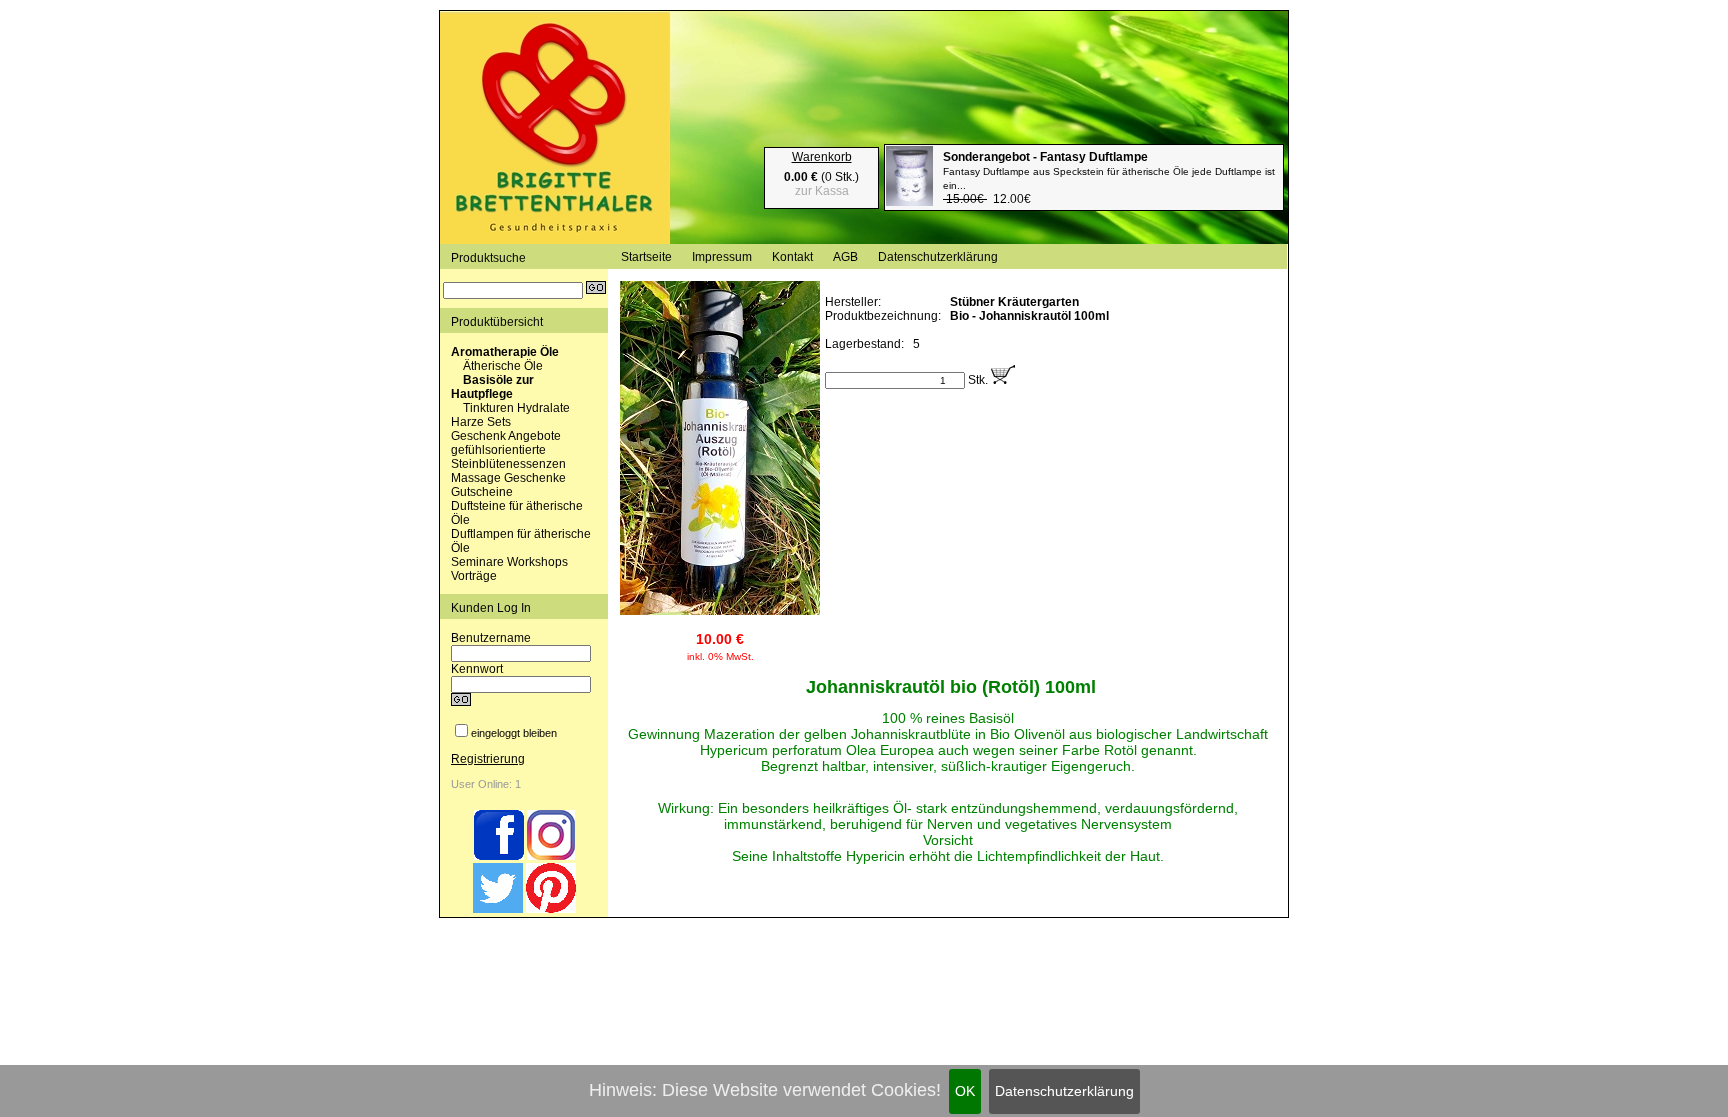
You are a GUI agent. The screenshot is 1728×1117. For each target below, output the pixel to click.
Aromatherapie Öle (505, 352)
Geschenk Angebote (506, 436)
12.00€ (1109, 178)
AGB (845, 257)
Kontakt (792, 257)
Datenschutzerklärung (1064, 1091)
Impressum (722, 257)
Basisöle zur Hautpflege (492, 387)
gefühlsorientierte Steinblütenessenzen (508, 457)
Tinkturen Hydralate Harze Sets (510, 415)
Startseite (646, 257)
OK (965, 1091)
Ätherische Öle (503, 366)
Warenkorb (822, 157)
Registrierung (488, 759)
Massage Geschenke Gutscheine (508, 485)
